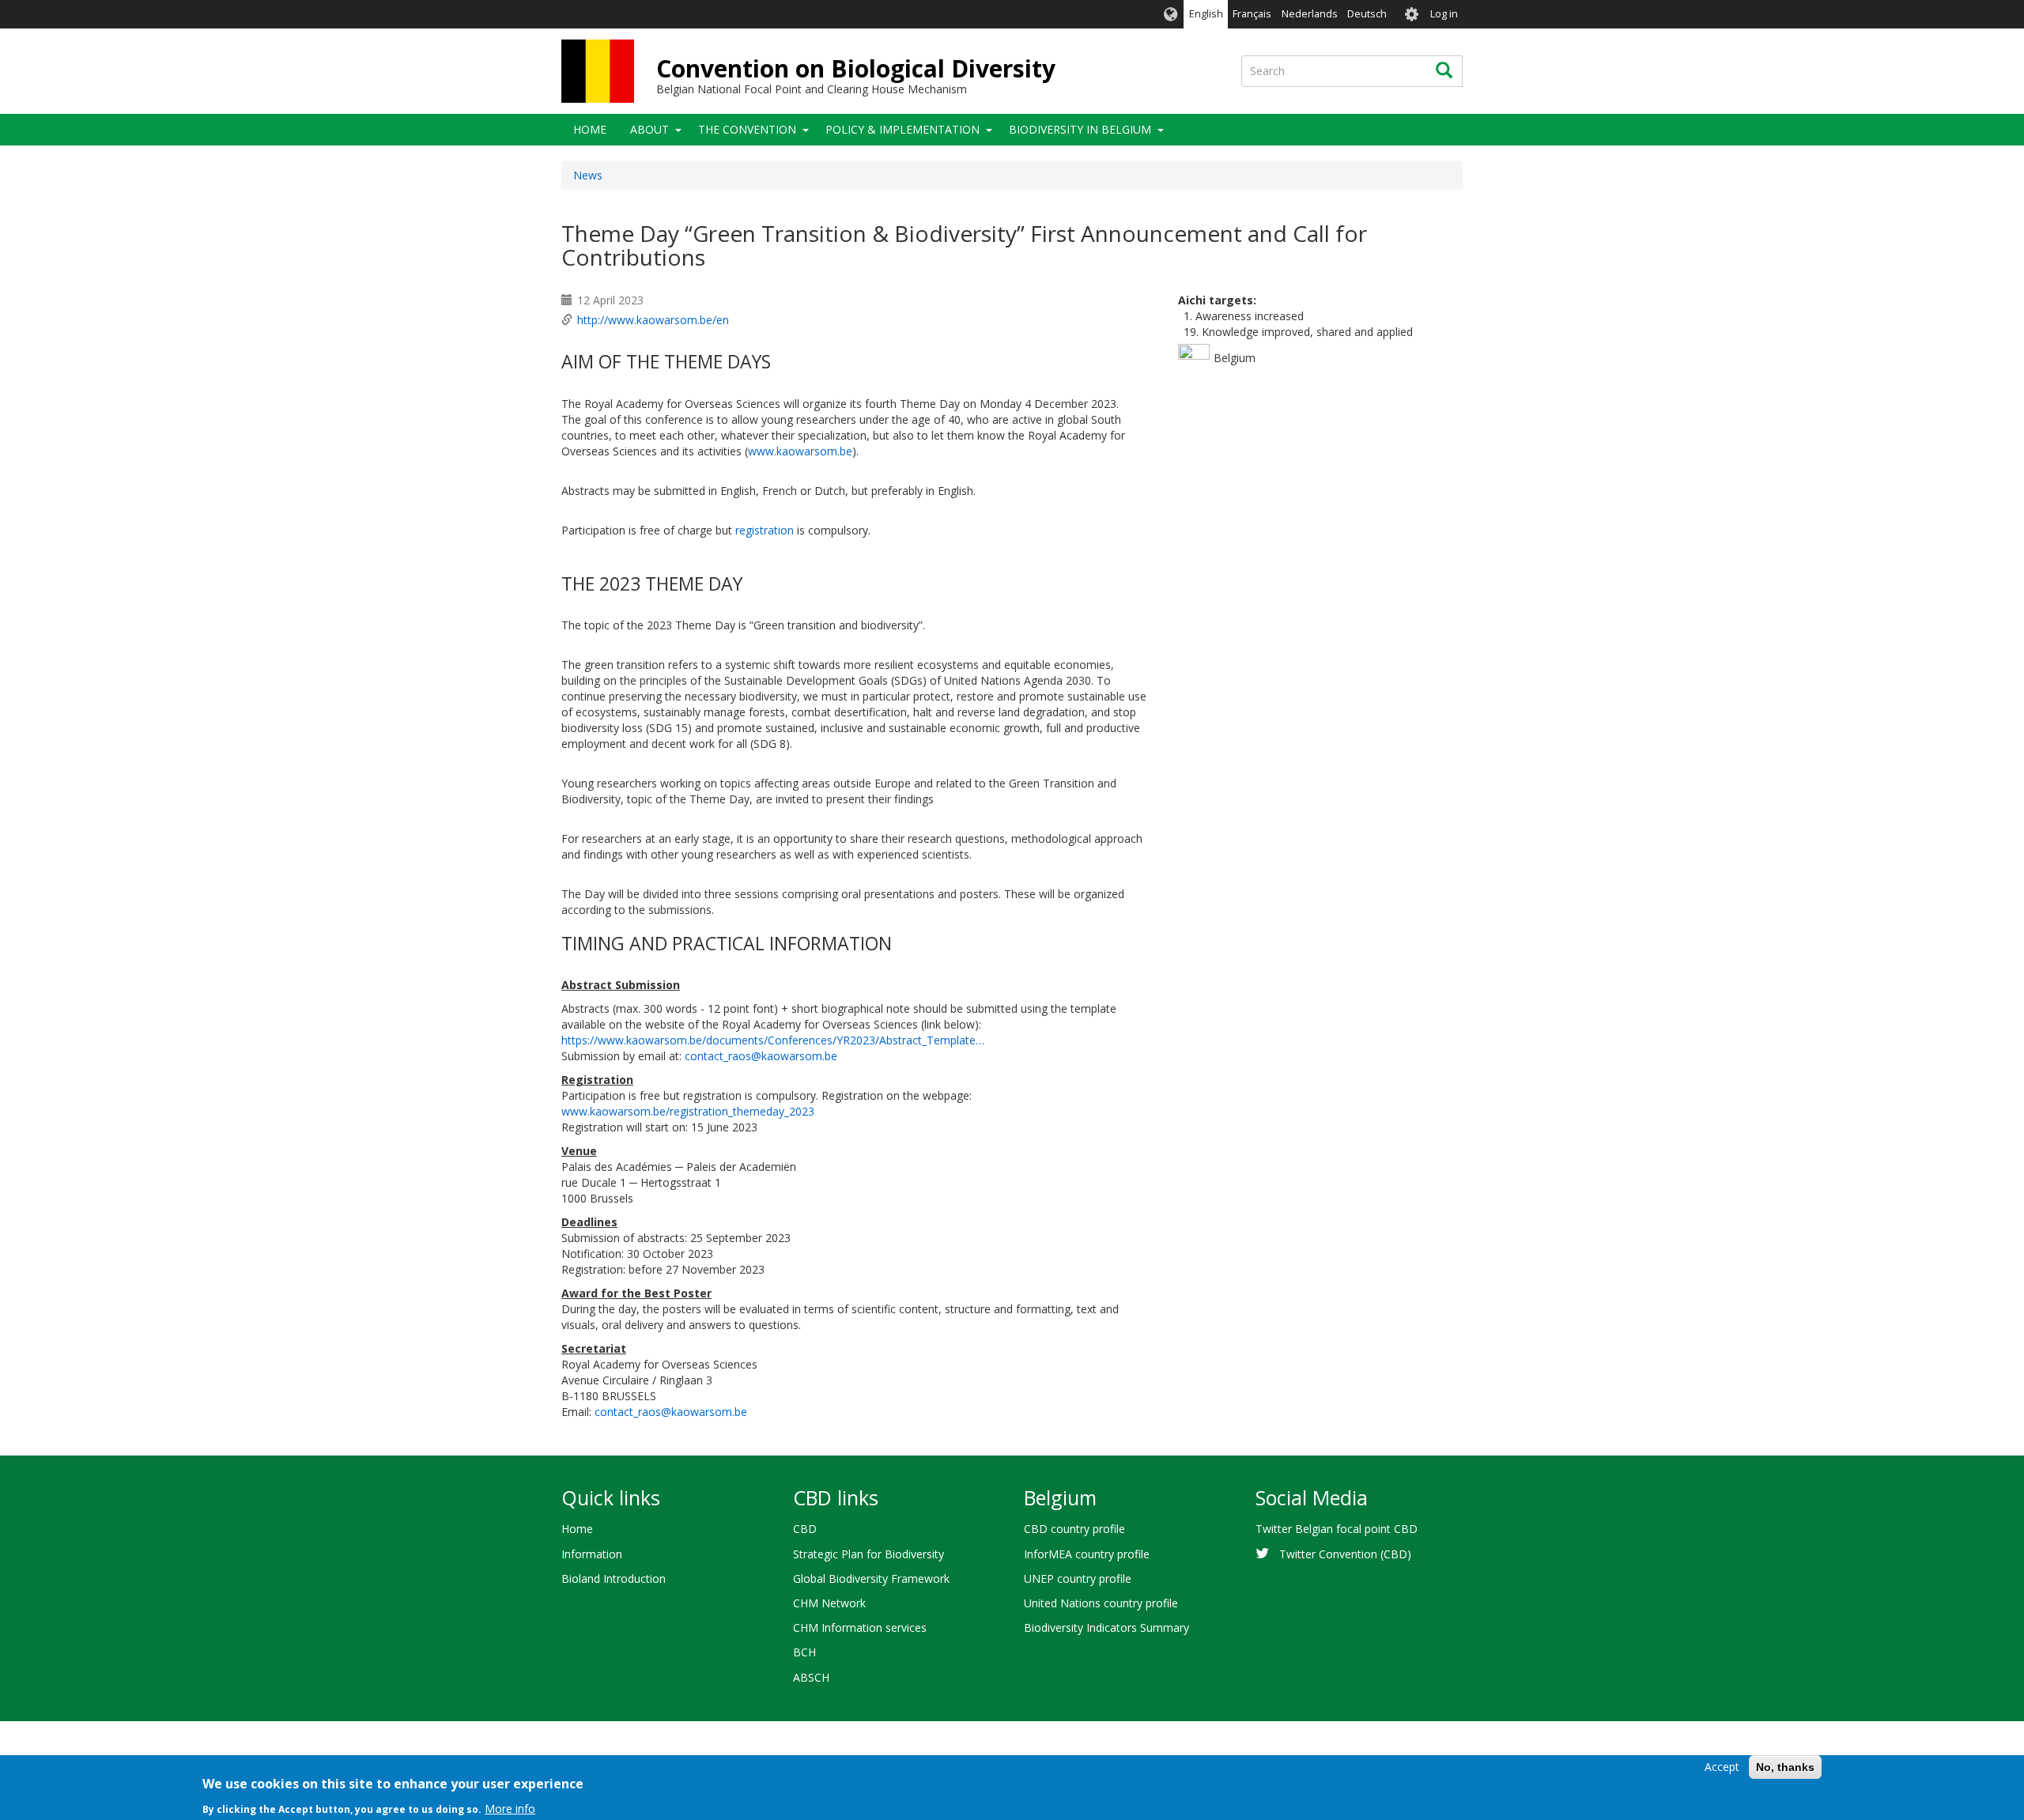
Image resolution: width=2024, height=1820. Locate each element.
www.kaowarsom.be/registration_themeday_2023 (688, 1111)
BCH (804, 1652)
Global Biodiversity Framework (871, 1578)
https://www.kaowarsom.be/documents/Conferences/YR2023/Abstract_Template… (773, 1040)
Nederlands (1310, 14)
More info (510, 1808)
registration (766, 530)
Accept (1722, 1767)
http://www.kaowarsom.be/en (653, 320)
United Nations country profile (1101, 1603)
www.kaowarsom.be (800, 451)
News (588, 175)
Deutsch (1367, 14)
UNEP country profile (1078, 1578)
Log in (1444, 14)
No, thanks (1785, 1767)
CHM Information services (860, 1627)
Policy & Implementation (902, 129)
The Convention (747, 129)
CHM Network (829, 1603)
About (649, 129)
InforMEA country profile (1087, 1554)
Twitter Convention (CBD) (1345, 1554)
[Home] (598, 71)
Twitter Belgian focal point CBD (1337, 1529)
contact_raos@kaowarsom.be (761, 1056)
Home (590, 129)
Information (592, 1554)
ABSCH (811, 1677)
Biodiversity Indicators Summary (1106, 1627)
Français (1252, 14)
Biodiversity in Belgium (1080, 129)
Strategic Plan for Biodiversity (869, 1554)
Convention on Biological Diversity (856, 68)
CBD (805, 1529)
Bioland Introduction (614, 1578)
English (1206, 14)
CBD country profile (1074, 1529)
